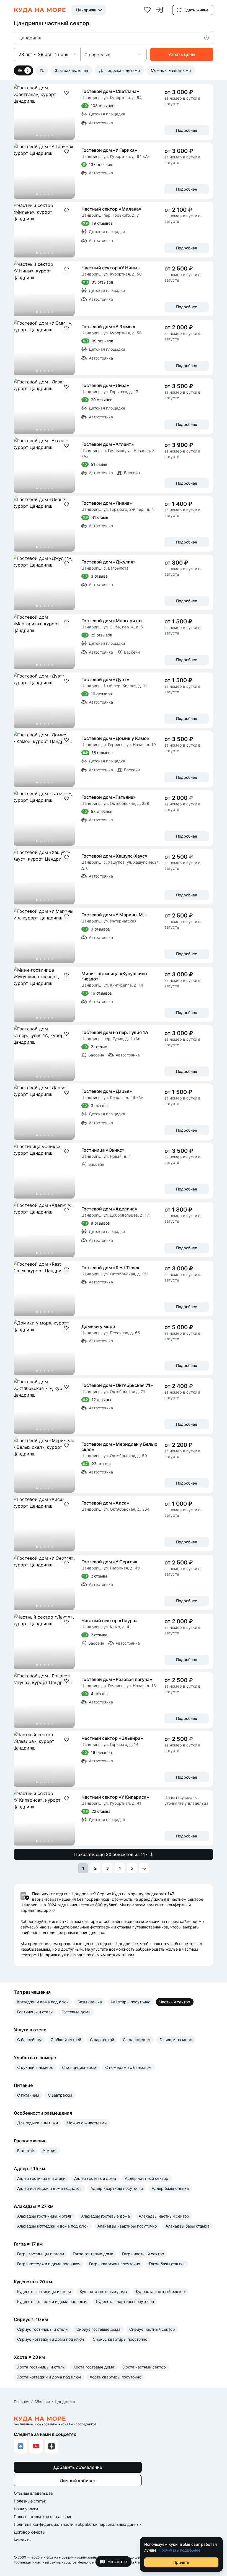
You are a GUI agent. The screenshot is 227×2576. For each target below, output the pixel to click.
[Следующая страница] (144, 1868)
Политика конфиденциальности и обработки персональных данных (78, 2524)
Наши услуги (26, 2509)
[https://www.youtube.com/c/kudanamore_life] (36, 2446)
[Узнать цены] (182, 54)
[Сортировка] (42, 70)
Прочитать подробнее (180, 2550)
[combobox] (89, 10)
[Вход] (159, 10)
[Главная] (40, 10)
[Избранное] (147, 10)
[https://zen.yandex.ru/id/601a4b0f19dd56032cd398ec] (51, 2446)
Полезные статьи (30, 2501)
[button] (209, 38)
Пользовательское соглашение (43, 2516)
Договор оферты (30, 2532)
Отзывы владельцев (33, 2493)
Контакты (23, 2540)
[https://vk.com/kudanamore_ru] (20, 2446)
